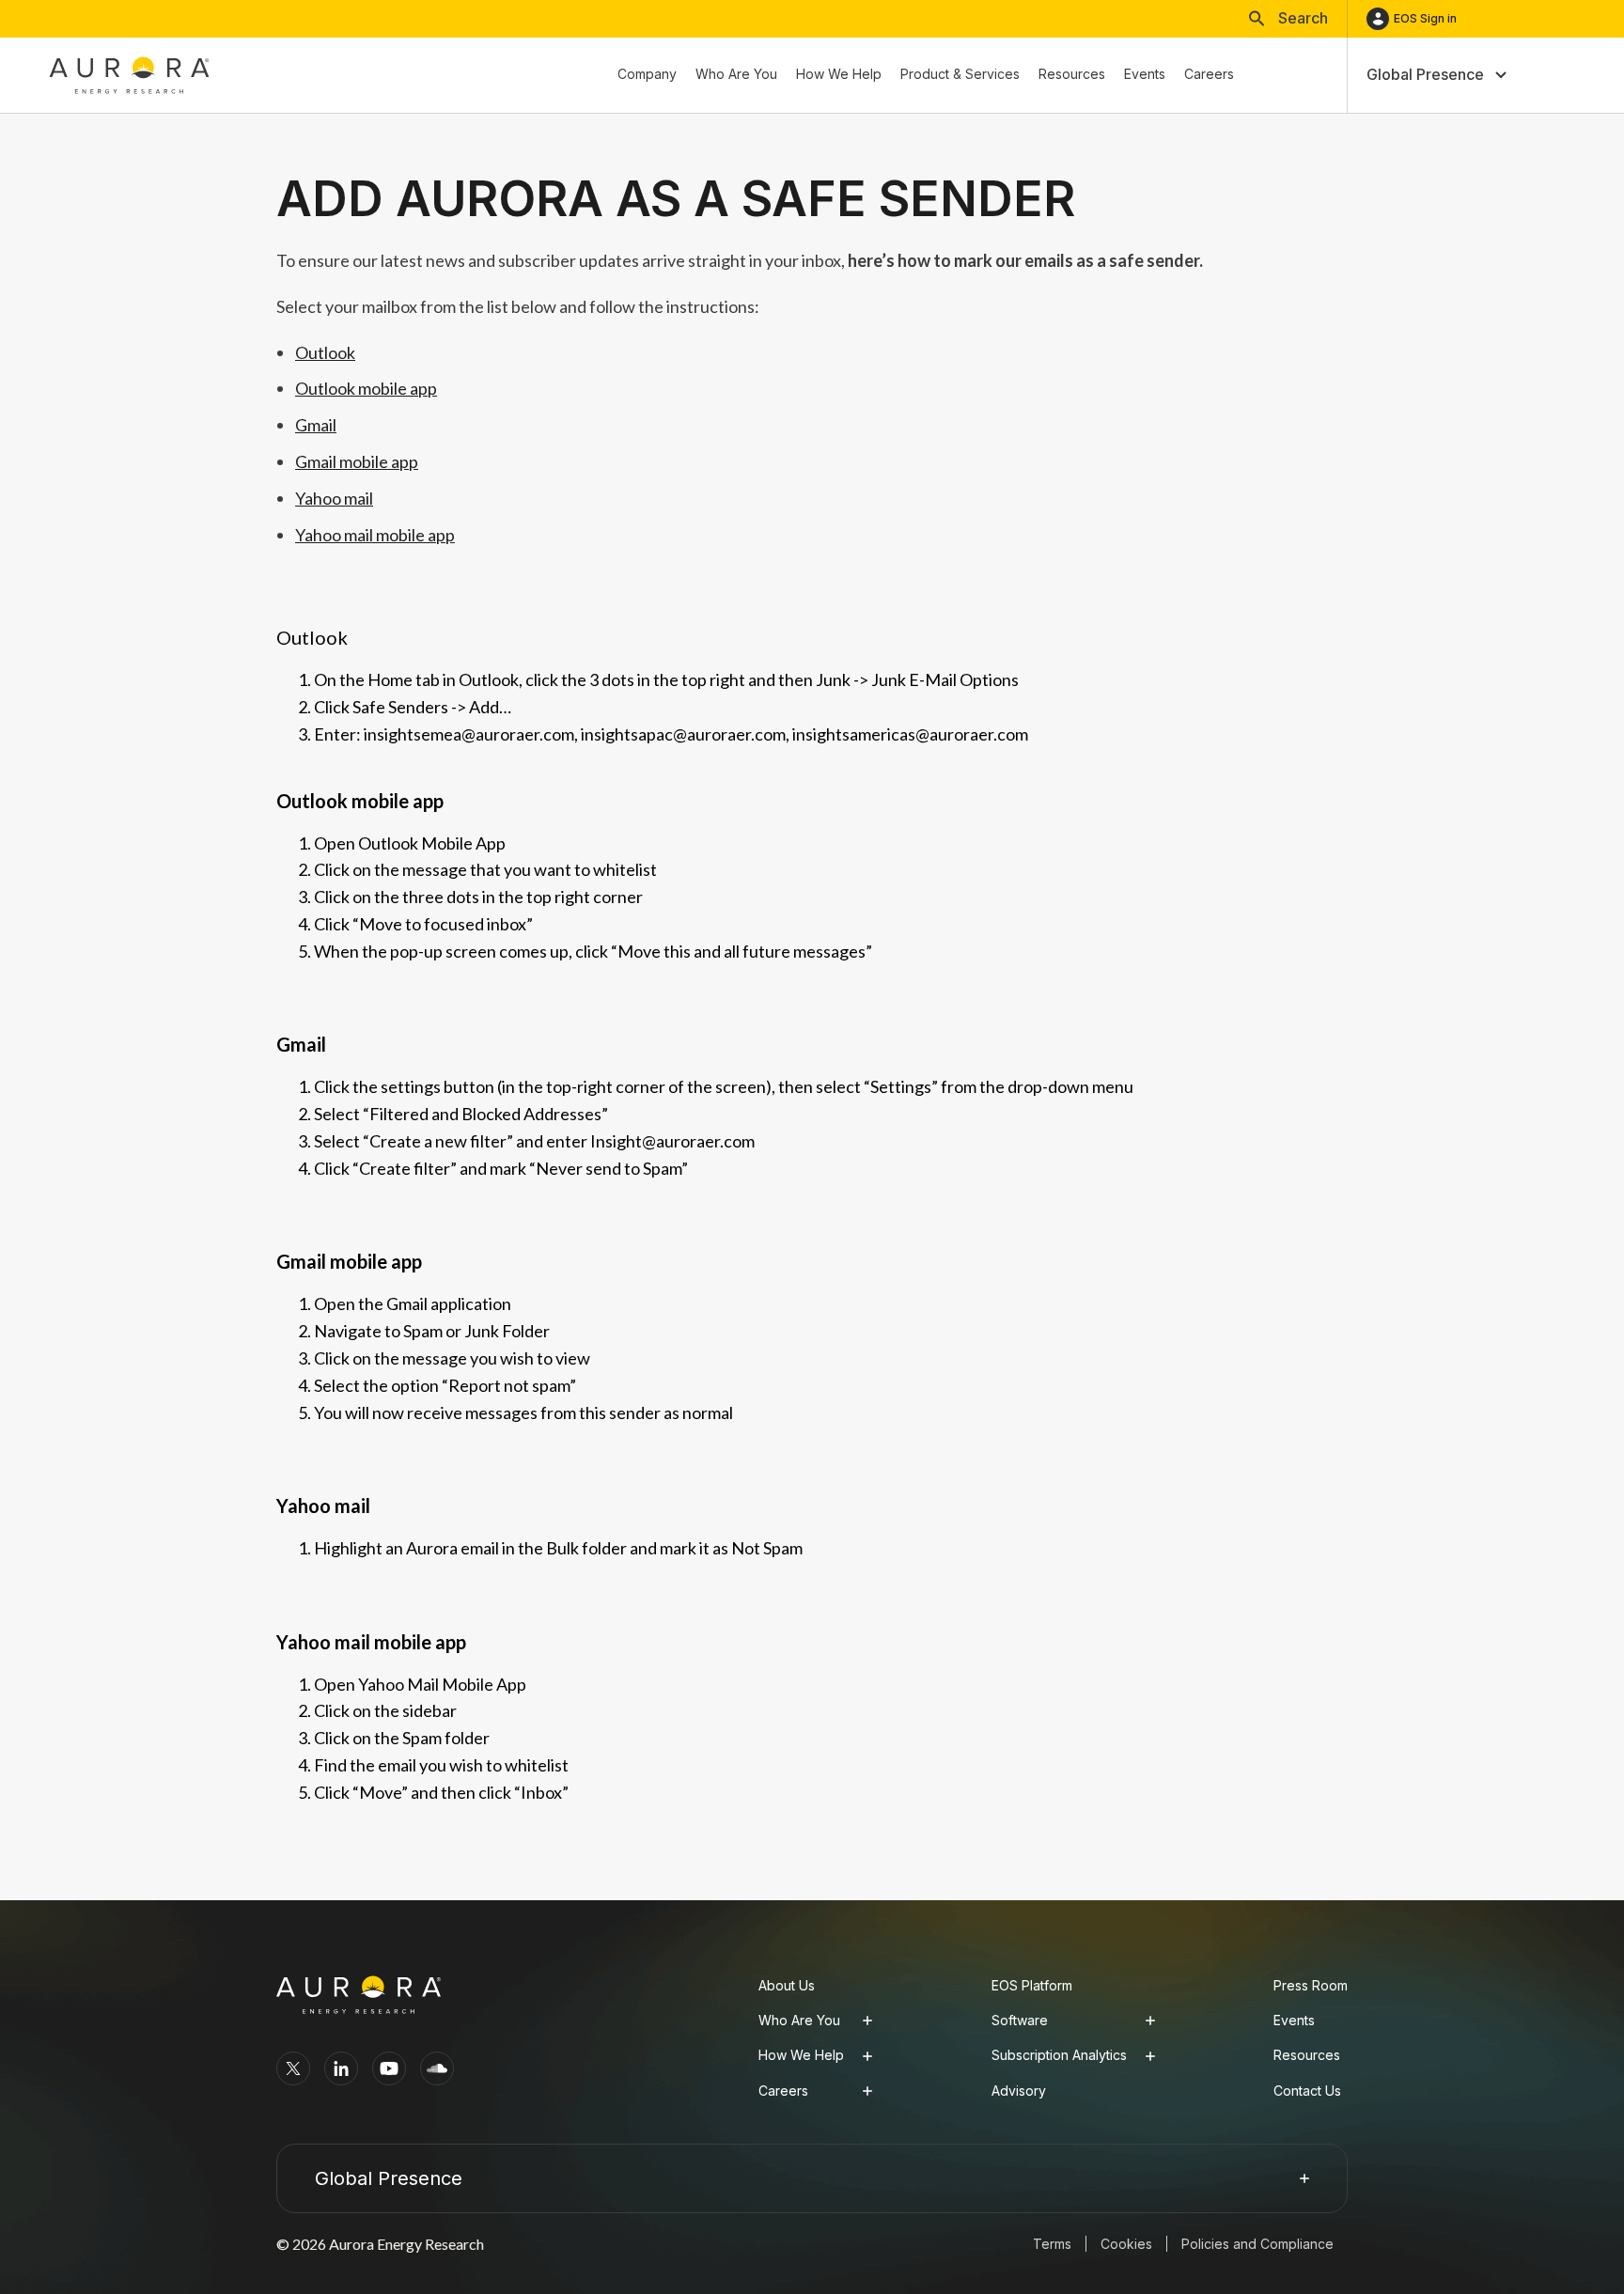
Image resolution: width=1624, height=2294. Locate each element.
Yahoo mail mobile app (375, 535)
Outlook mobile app (366, 388)
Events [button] (1294, 2020)
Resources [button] (1307, 2055)
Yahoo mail (334, 498)
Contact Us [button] (1307, 2091)
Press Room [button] (1311, 1985)
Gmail (316, 425)
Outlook (325, 352)
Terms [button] (1052, 2244)
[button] (1288, 19)
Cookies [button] (1126, 2244)
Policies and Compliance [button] (1257, 2244)
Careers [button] (783, 2091)
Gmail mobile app (357, 461)
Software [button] (1020, 2020)
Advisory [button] (1019, 2091)
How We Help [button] (801, 2055)
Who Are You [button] (799, 2020)
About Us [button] (787, 1985)
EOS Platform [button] (1032, 1985)
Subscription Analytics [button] (1059, 2055)
